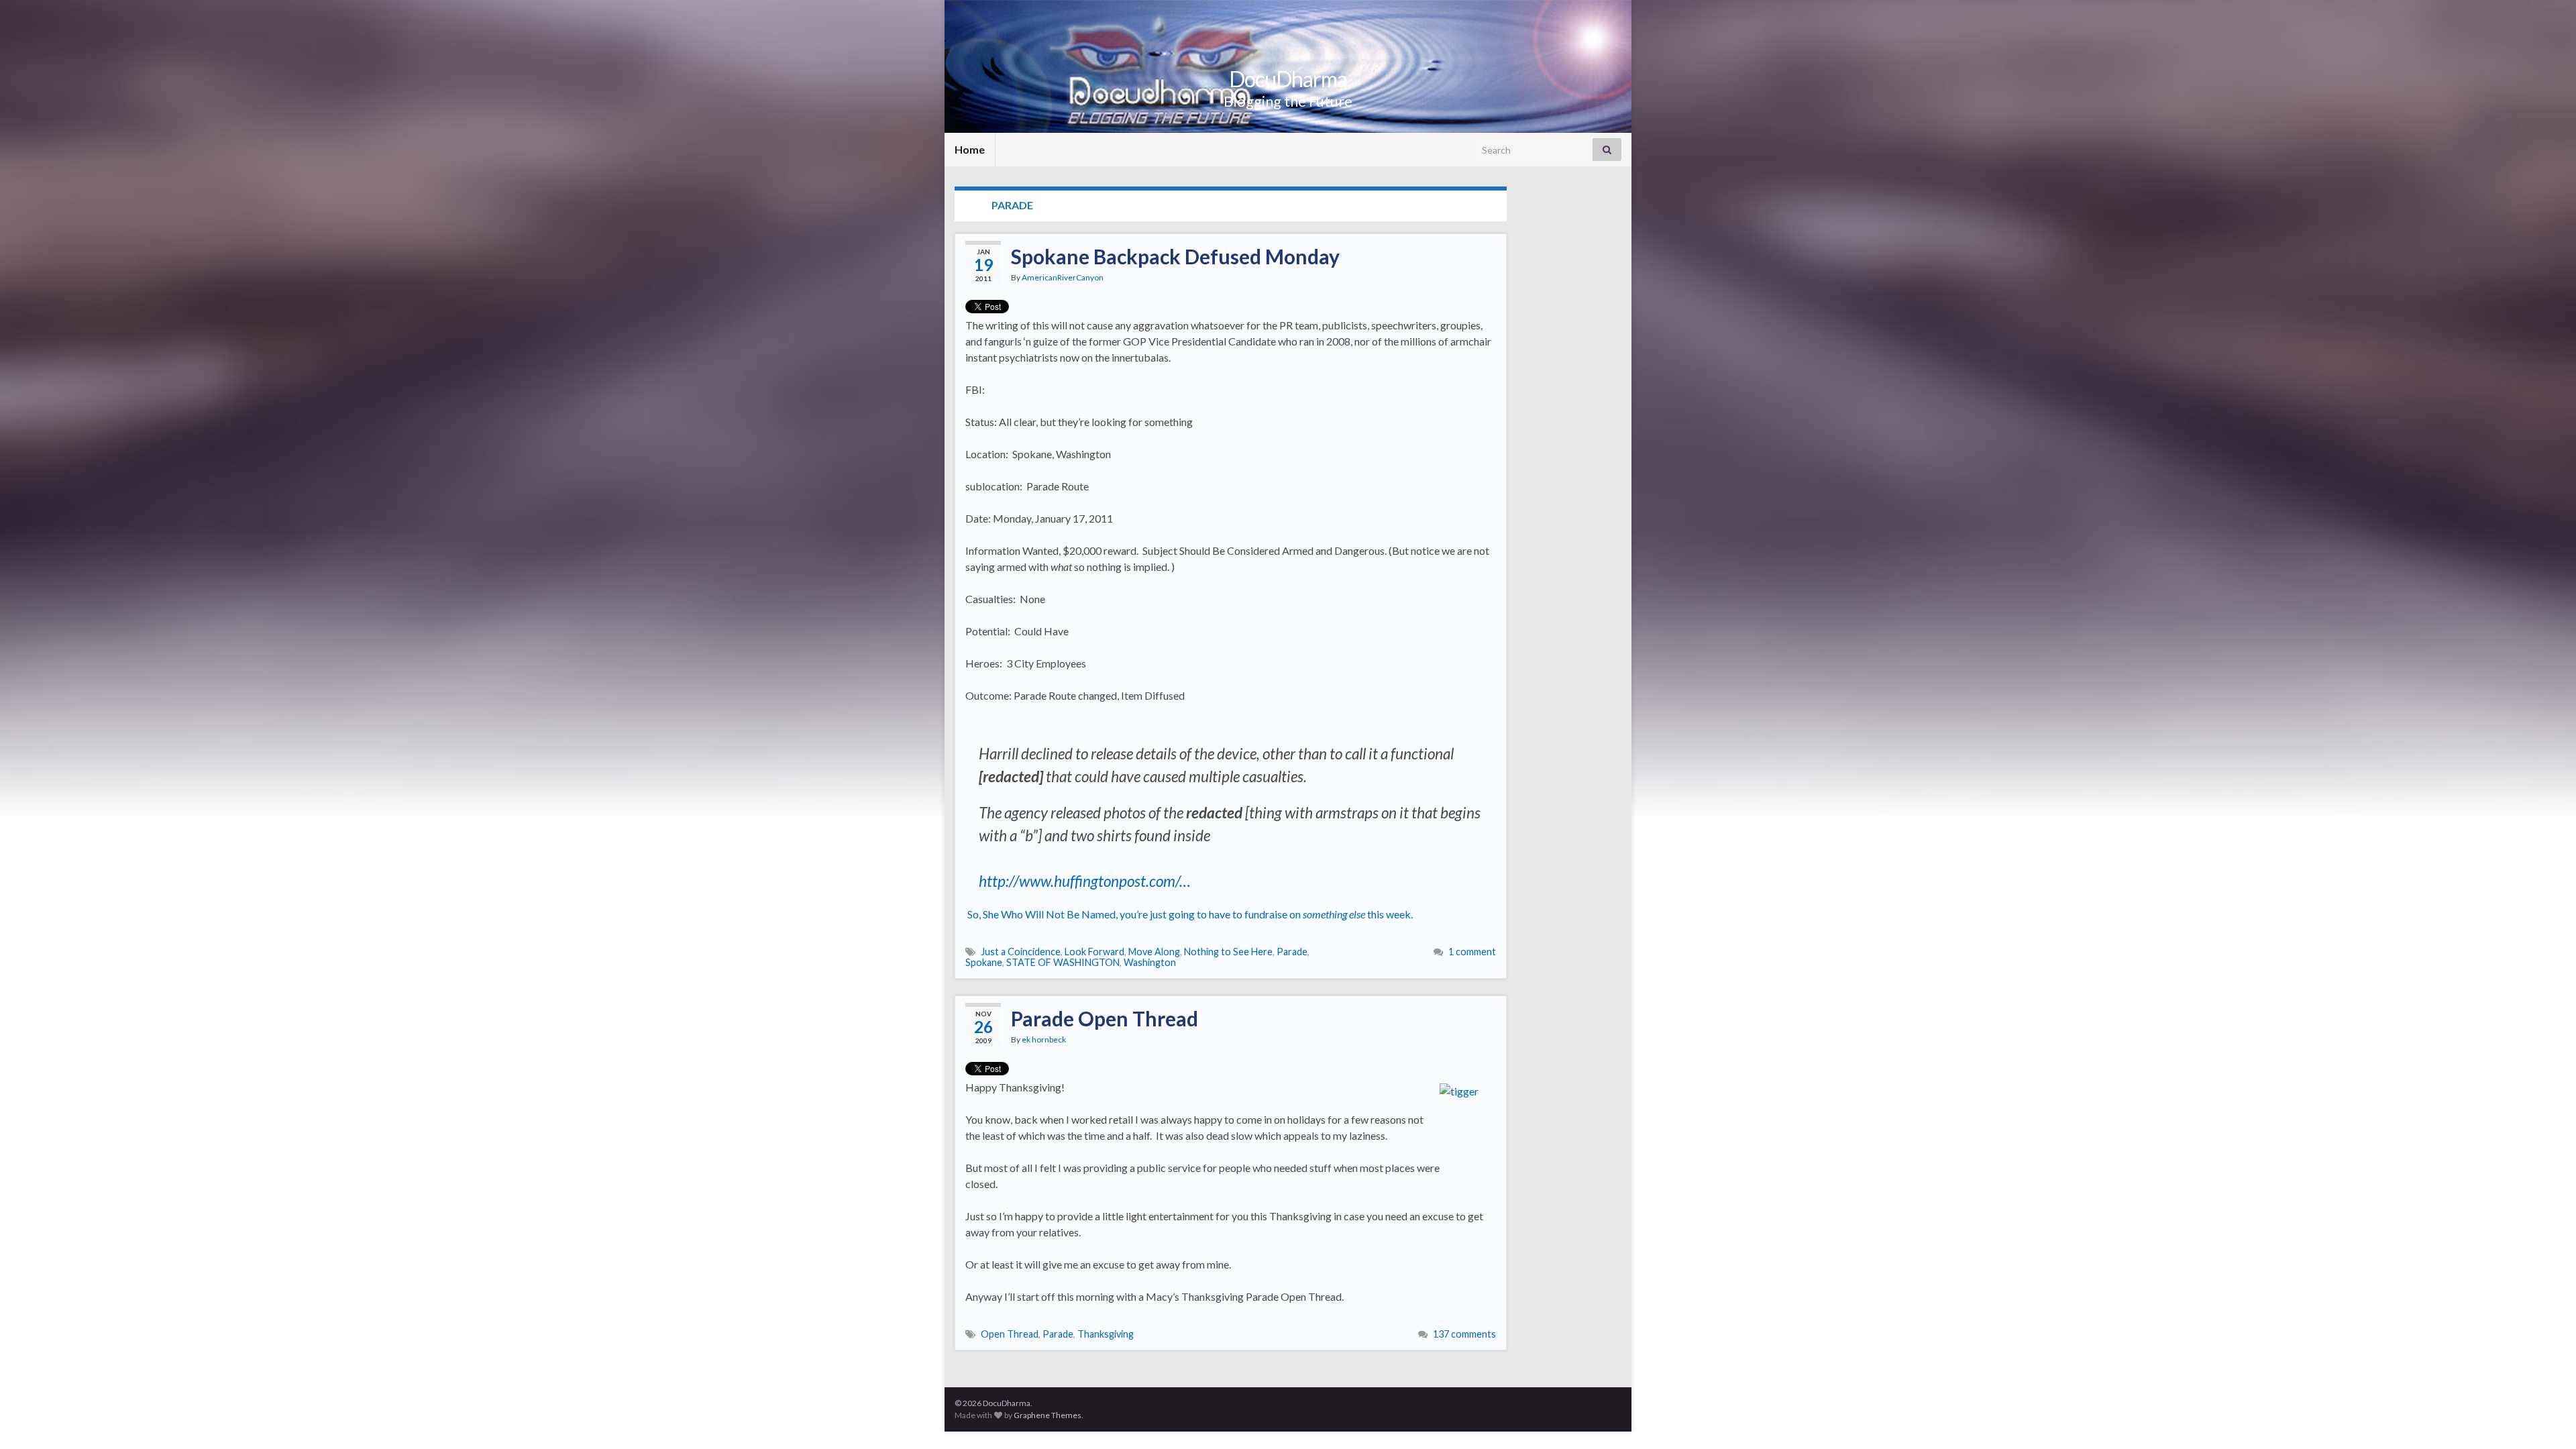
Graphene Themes (1048, 1415)
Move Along (1154, 952)
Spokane (984, 962)
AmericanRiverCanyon (1063, 277)
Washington (1150, 962)
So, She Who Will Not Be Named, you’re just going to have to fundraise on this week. (1191, 914)
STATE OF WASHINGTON (1063, 962)
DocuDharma (1288, 79)
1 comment (1472, 952)
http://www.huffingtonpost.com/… (1085, 881)
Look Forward (1094, 952)
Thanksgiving (1106, 1334)
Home (970, 149)
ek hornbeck (1044, 1039)
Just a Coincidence (1021, 952)
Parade (1292, 952)
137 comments (1464, 1334)
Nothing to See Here (1228, 952)
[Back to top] (2546, 1419)
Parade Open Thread (1105, 1018)
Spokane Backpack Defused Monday (1175, 256)
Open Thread (1010, 1334)
